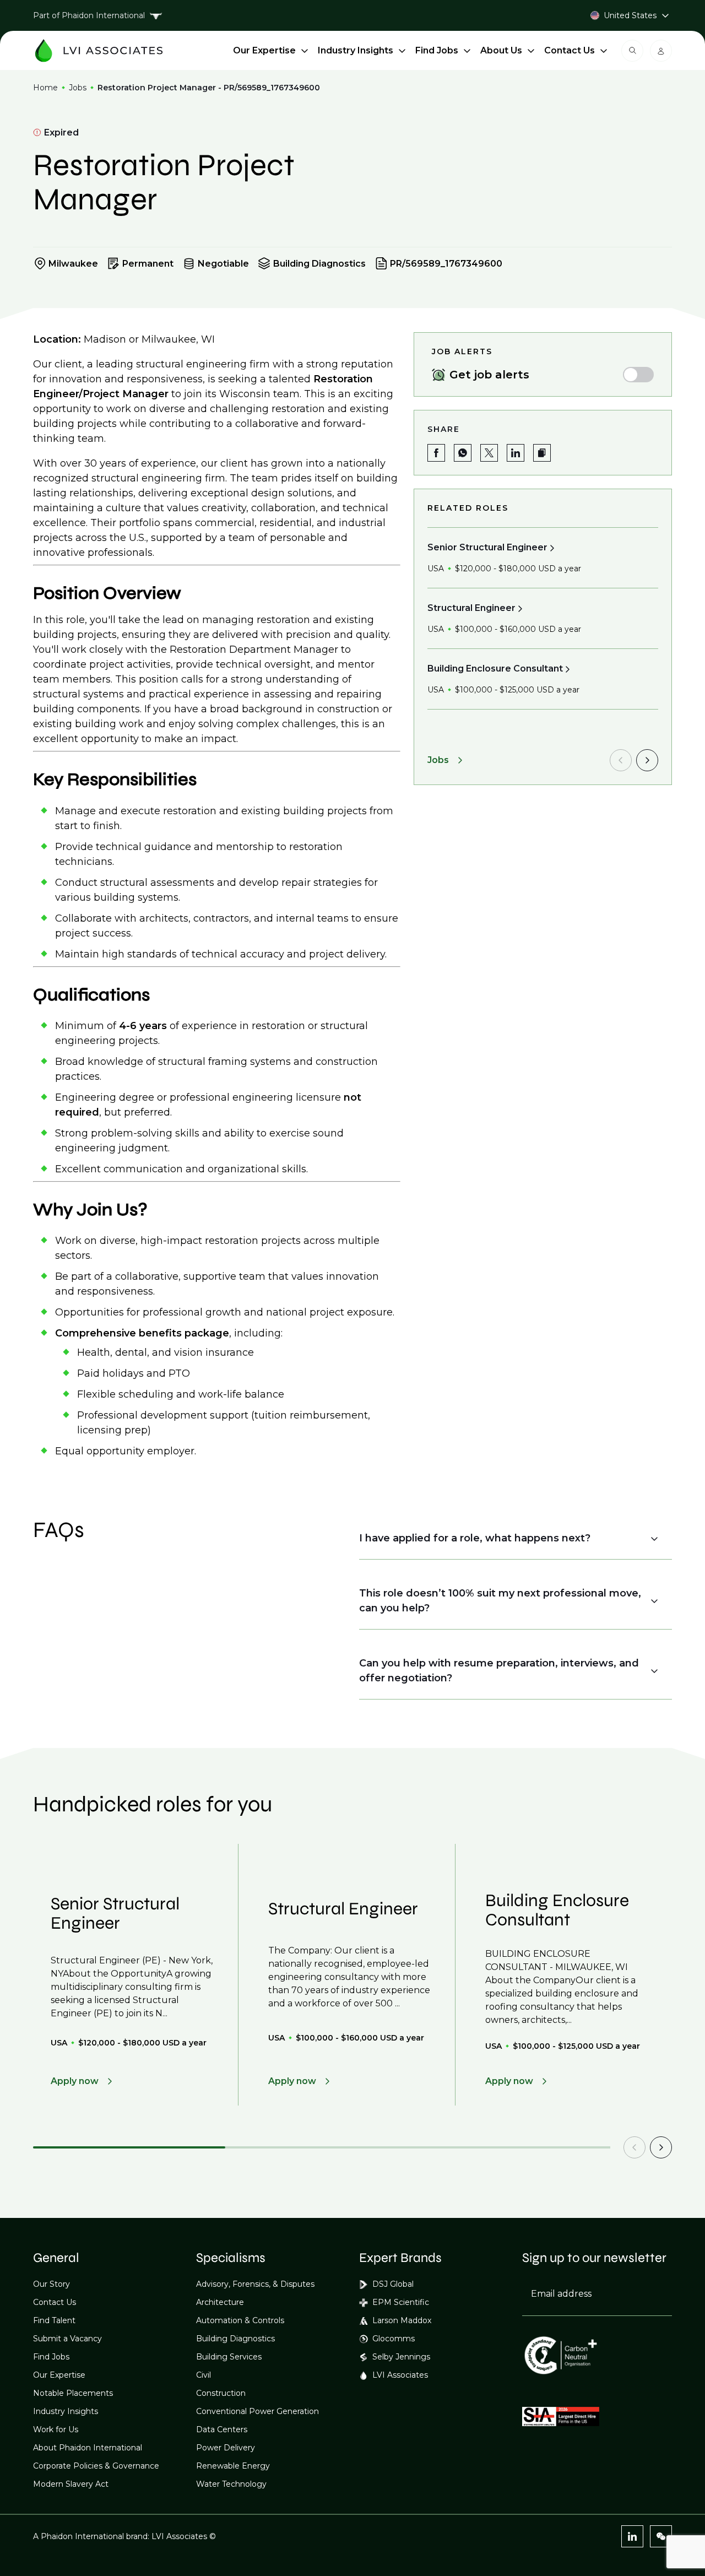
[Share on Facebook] (436, 453)
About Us (501, 50)
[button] (542, 453)
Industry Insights (356, 50)
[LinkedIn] (632, 2536)
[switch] (638, 375)
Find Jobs (437, 50)
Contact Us (570, 50)
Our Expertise (264, 50)
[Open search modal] (632, 51)
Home (45, 88)
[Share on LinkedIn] (516, 453)
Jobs (78, 88)
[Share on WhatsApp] (463, 453)
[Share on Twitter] (489, 453)
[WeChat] (661, 2536)
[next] (647, 760)
